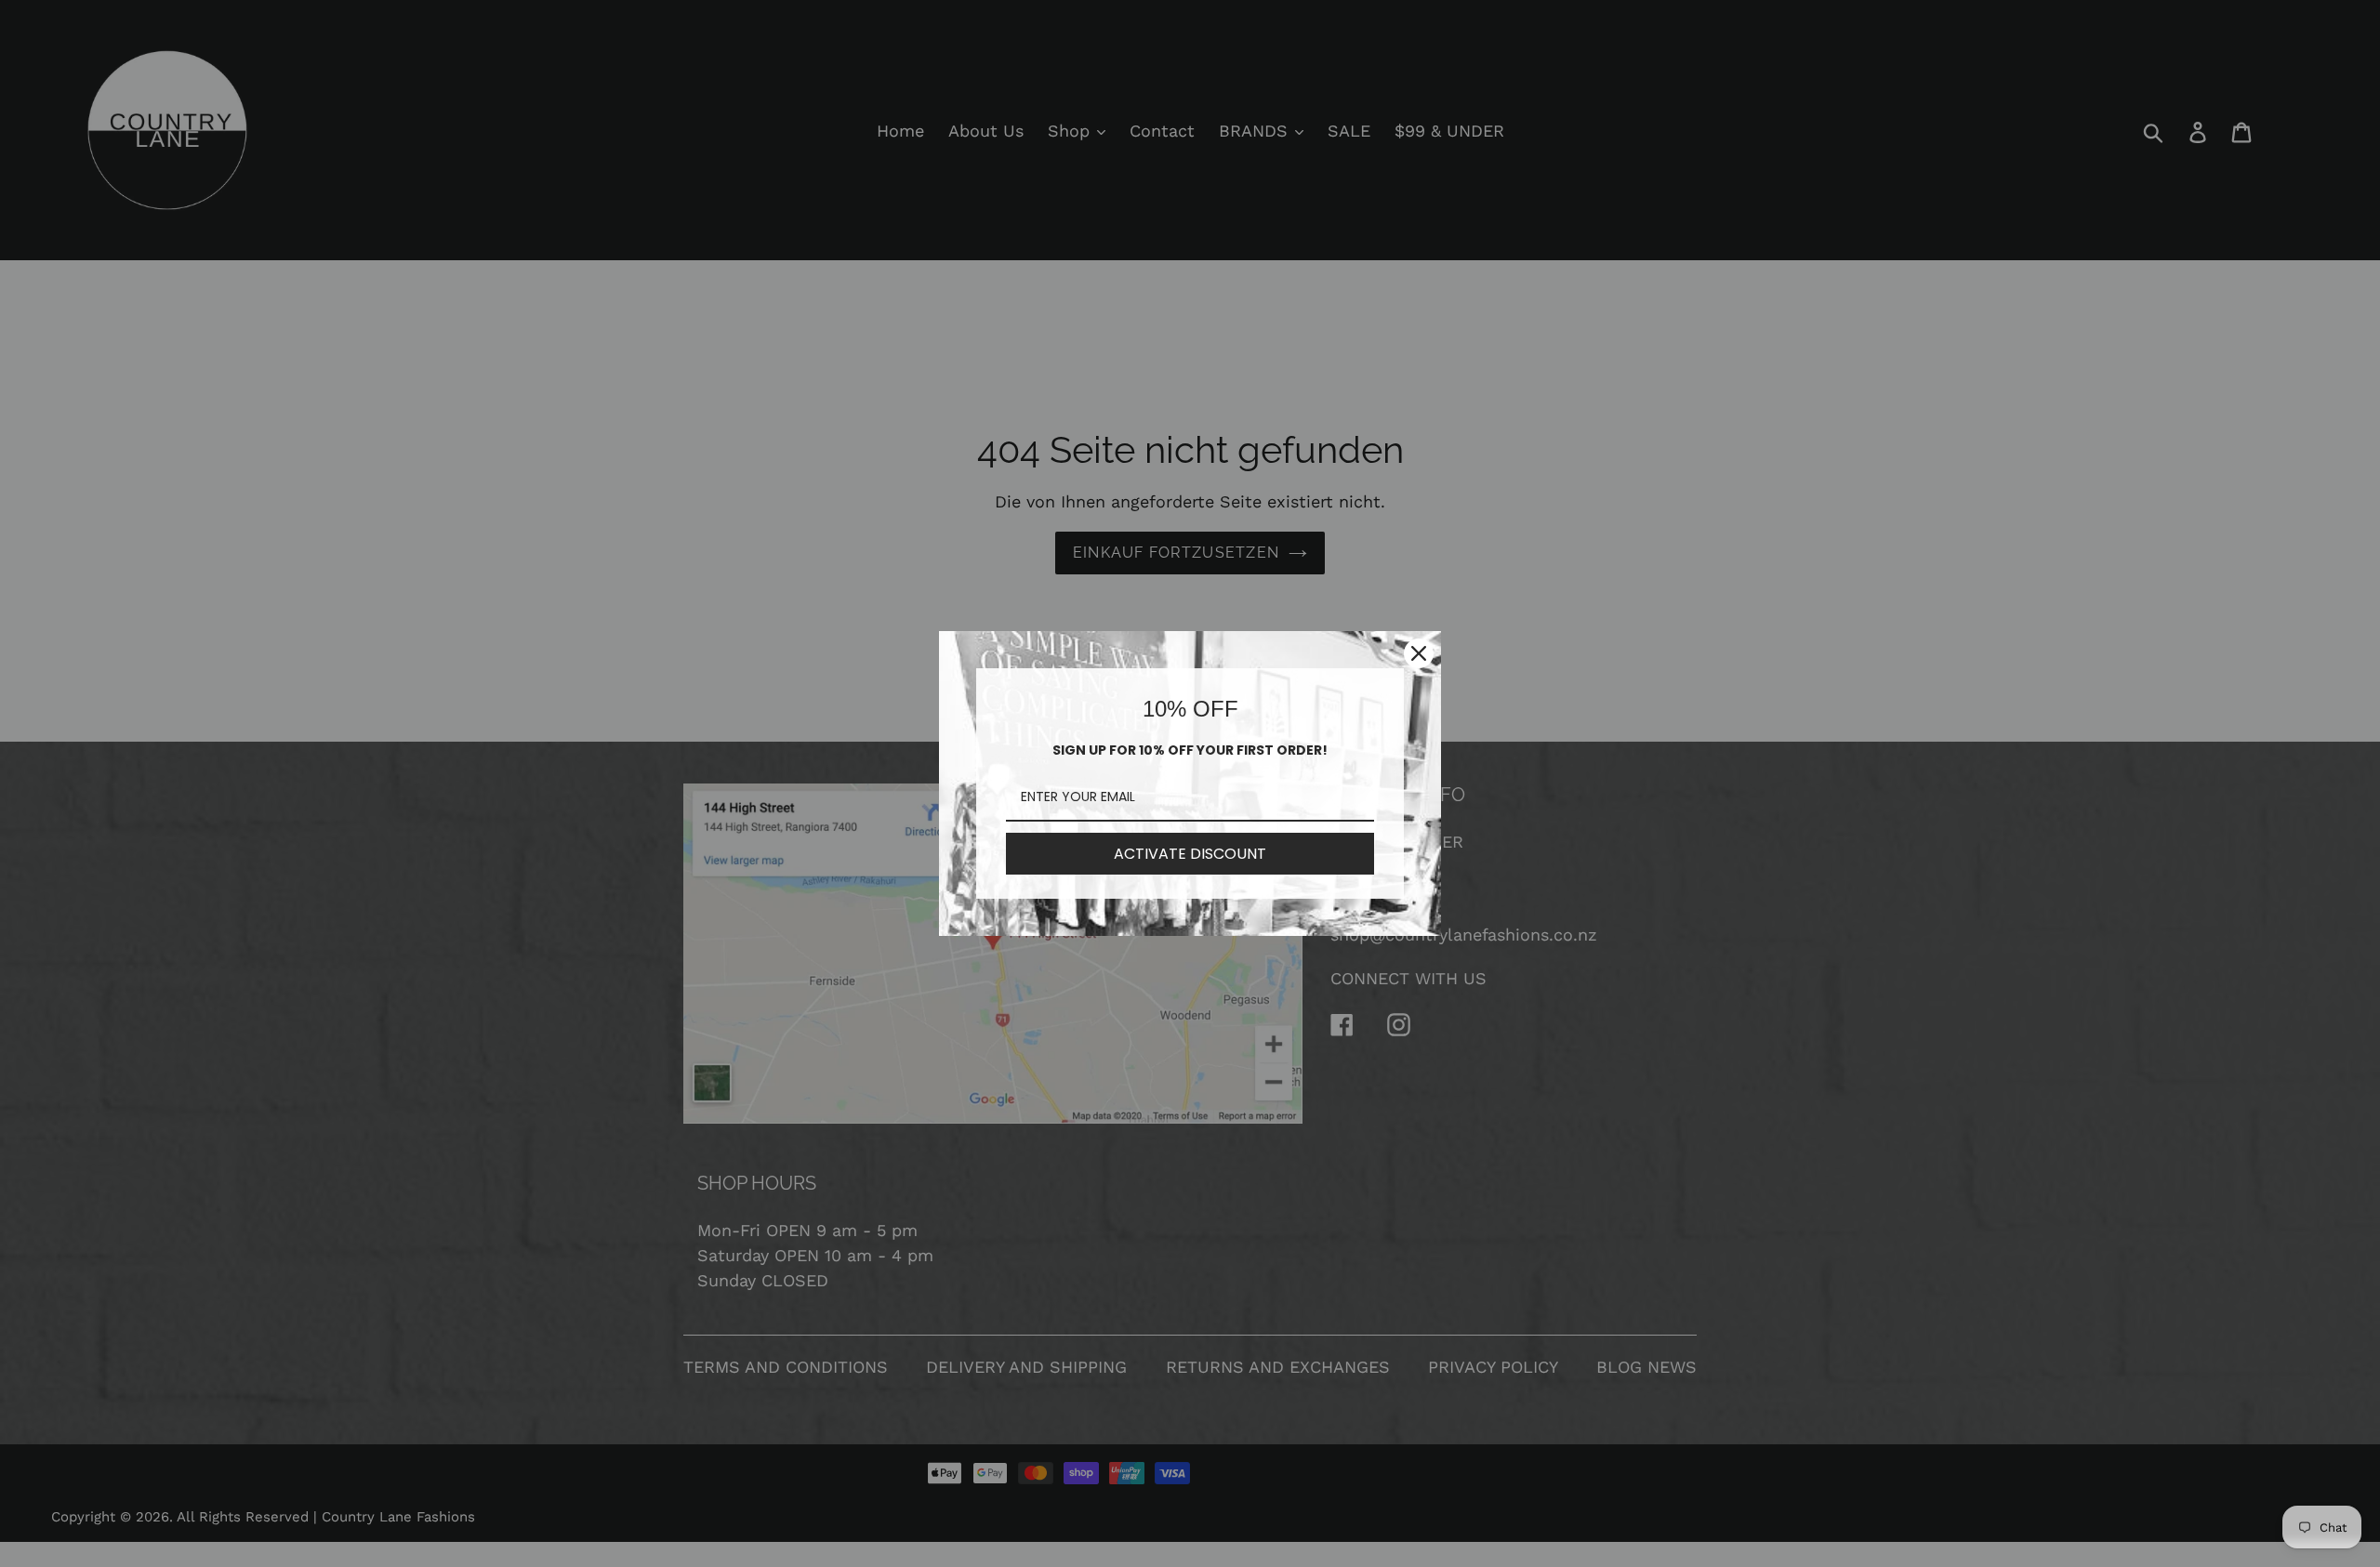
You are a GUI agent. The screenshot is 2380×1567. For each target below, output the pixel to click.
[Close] (1419, 653)
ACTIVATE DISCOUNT (1190, 854)
